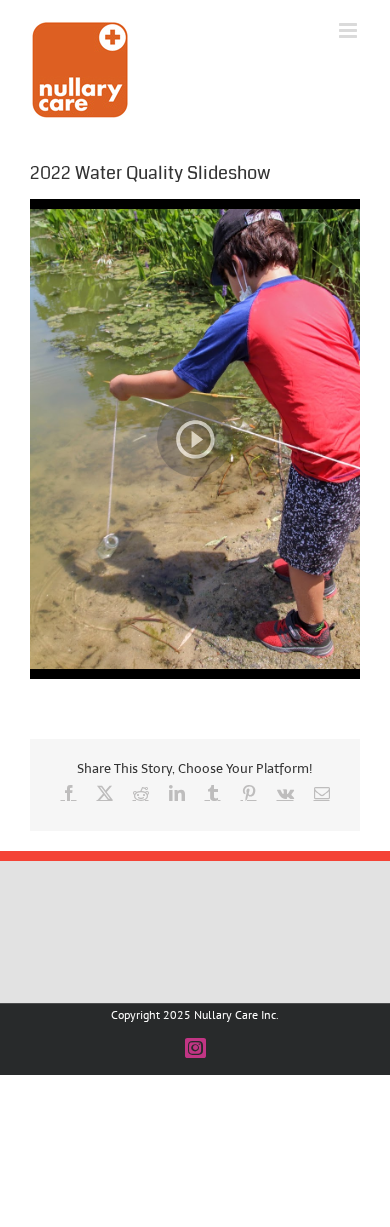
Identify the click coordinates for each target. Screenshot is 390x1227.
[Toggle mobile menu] (349, 30)
